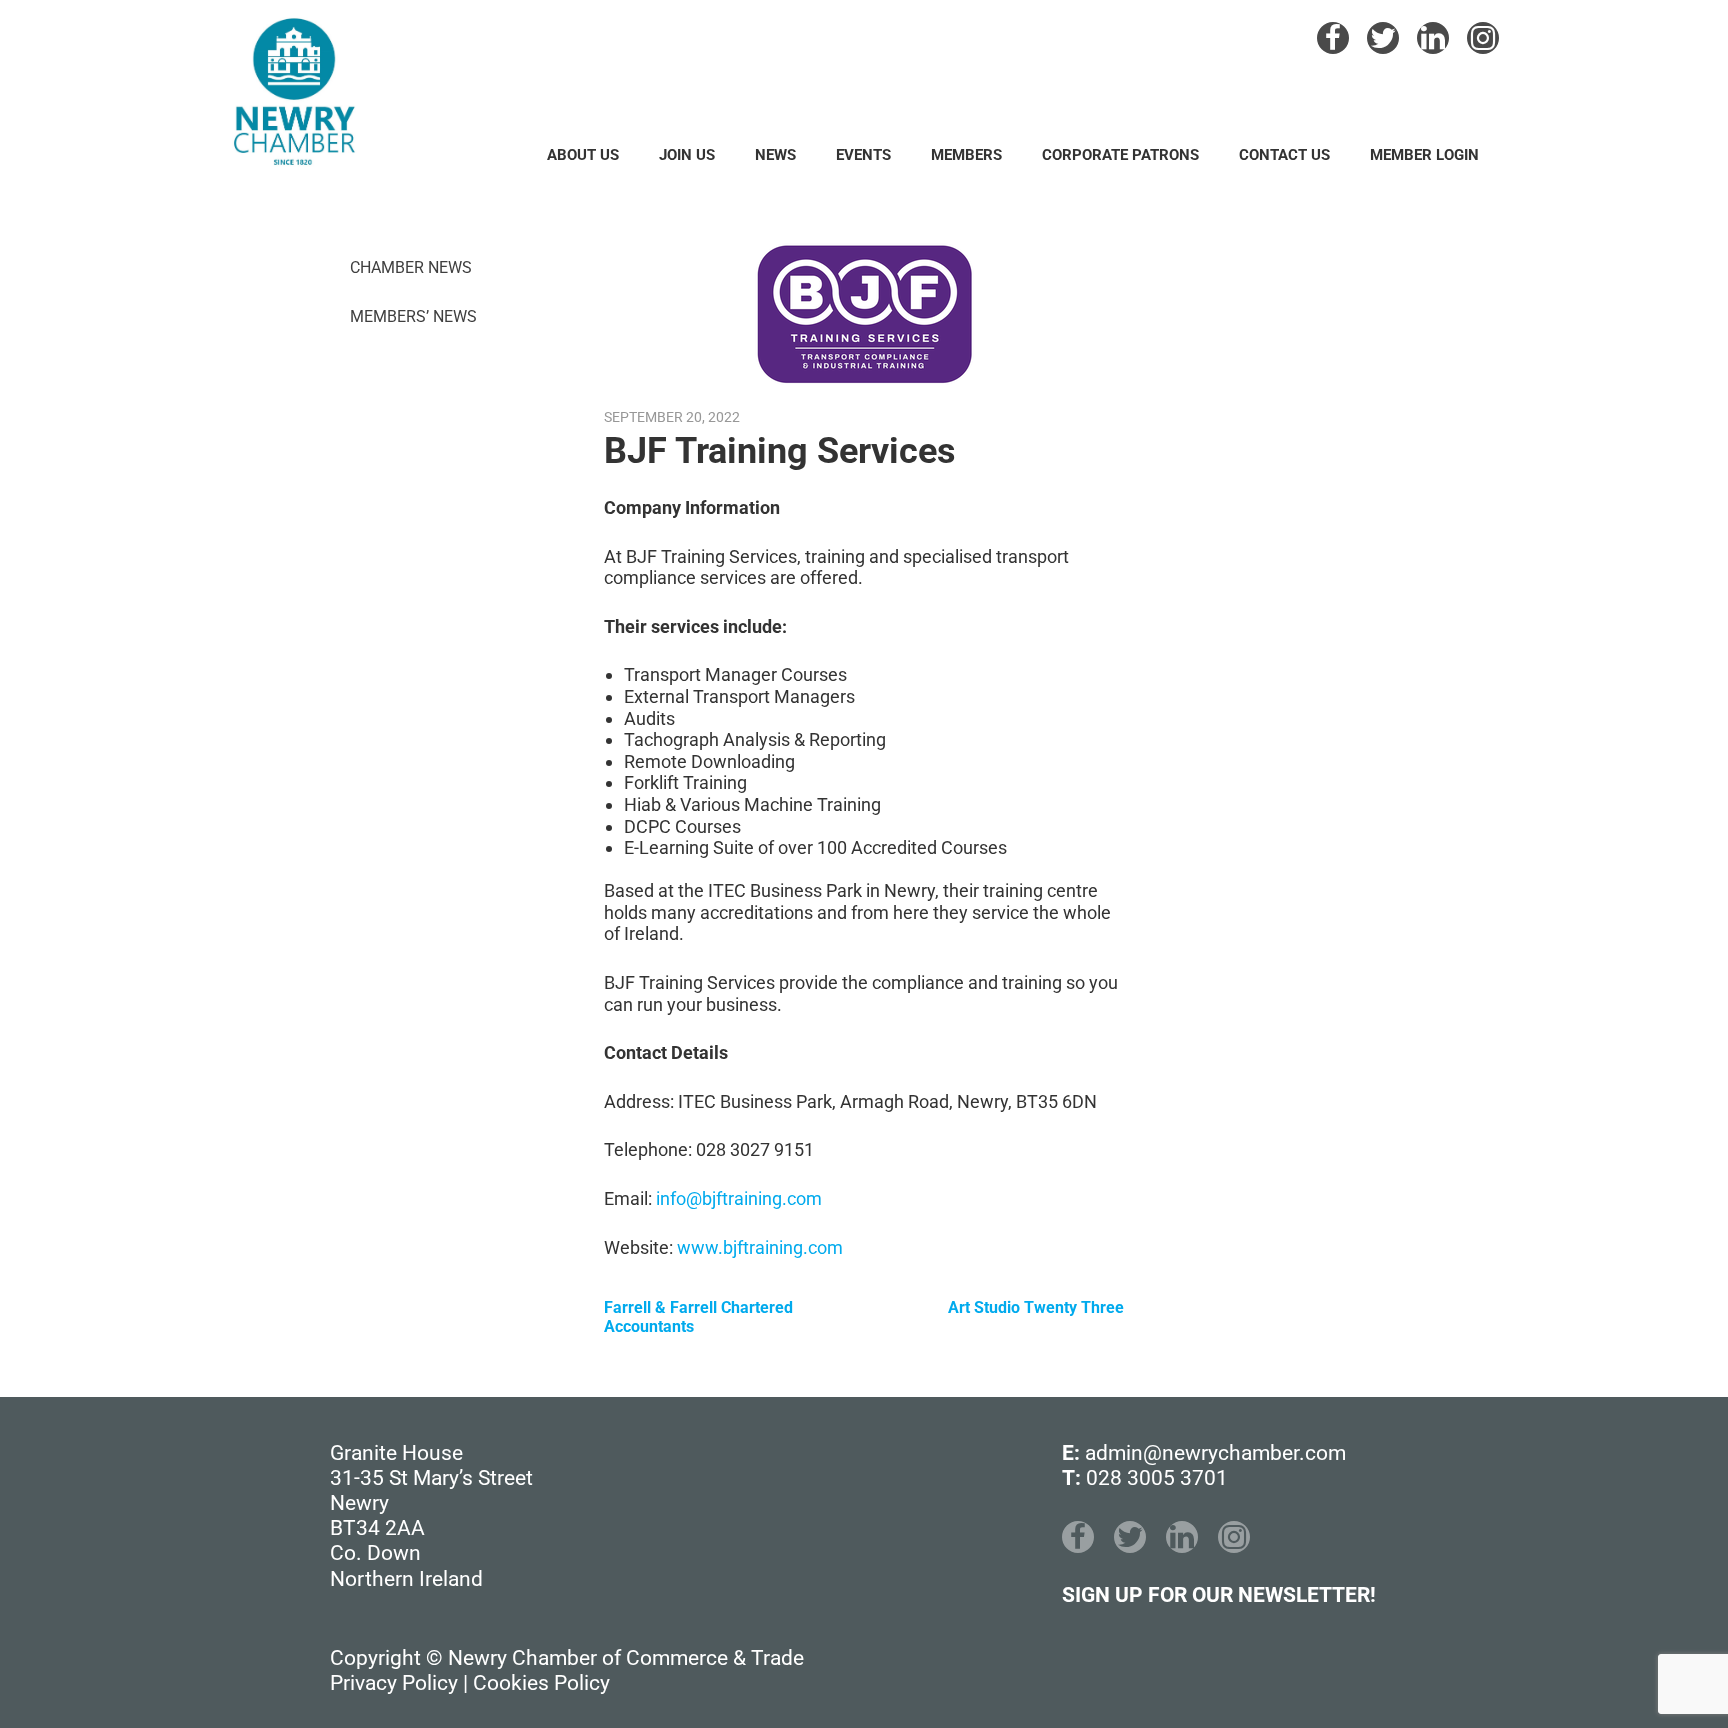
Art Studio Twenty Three (1036, 1307)
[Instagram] (1483, 38)
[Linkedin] (1433, 38)
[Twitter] (1383, 38)
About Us (583, 155)
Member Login (1424, 155)
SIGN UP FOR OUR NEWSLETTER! (1219, 1595)
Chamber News (411, 267)
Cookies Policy (541, 1683)
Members (966, 155)
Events (863, 155)
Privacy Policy (394, 1683)
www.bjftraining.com (760, 1247)
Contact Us (1284, 155)
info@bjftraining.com (739, 1198)
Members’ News (413, 316)
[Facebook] (1333, 38)
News (775, 155)
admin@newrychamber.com (1215, 1453)
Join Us (687, 155)
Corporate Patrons (1120, 155)
